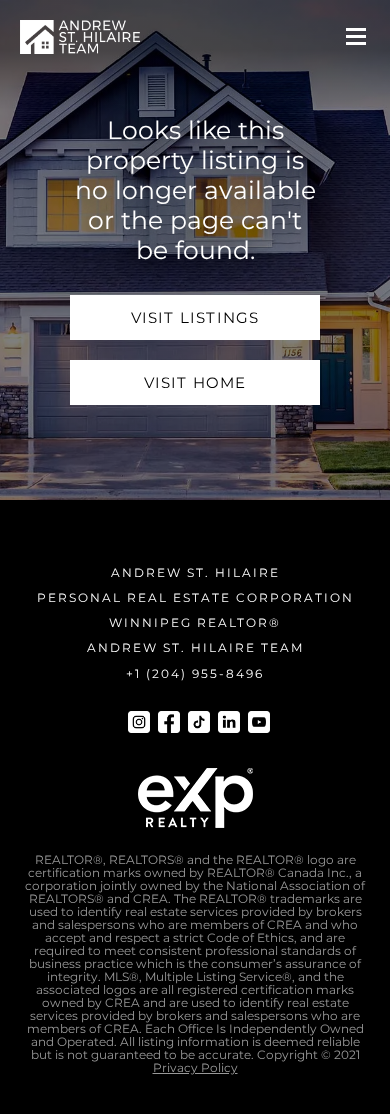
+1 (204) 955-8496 (195, 673)
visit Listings (195, 317)
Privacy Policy (195, 1067)
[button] (356, 37)
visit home (195, 382)
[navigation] (80, 37)
